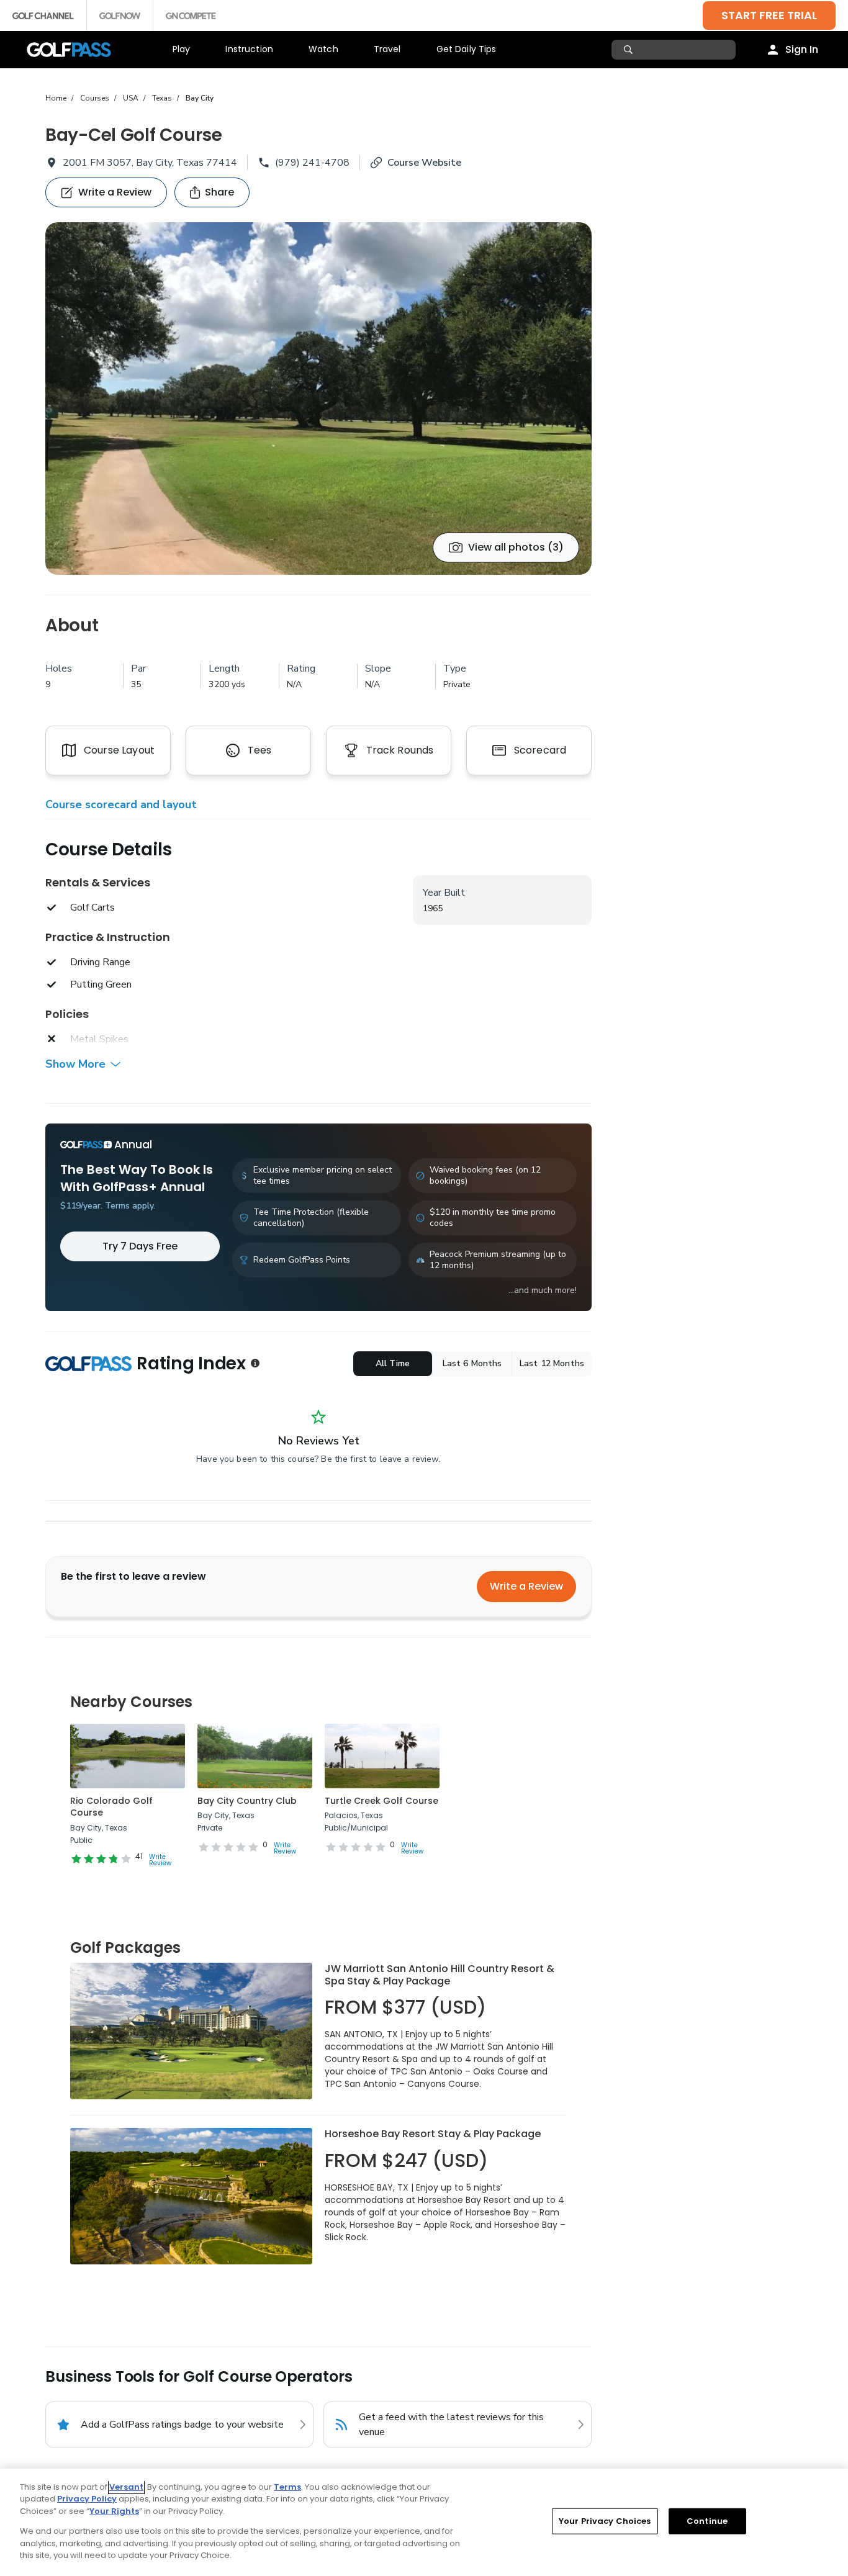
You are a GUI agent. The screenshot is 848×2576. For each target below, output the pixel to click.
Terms (287, 2487)
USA (131, 98)
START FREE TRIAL (769, 15)
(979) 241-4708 (312, 163)
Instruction (249, 49)
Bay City (200, 98)
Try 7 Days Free (140, 1246)
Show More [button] (75, 1064)
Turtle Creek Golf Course (381, 1801)
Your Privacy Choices (605, 2521)
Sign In (802, 49)
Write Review (160, 1860)
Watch (323, 49)
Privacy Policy (87, 2499)
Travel (387, 49)
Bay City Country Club (247, 1801)
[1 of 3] (318, 399)
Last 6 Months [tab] (472, 1363)
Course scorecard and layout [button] (121, 804)
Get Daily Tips (467, 49)
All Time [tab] (393, 1363)
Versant (126, 2487)
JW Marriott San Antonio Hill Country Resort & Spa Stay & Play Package (440, 1975)
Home (56, 98)
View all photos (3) (516, 547)
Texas (162, 98)
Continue (707, 2521)
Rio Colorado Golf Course (111, 1807)
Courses (95, 98)
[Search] (630, 50)
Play (182, 49)
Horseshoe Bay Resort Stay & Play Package (433, 2134)
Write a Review (526, 1586)
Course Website (424, 163)
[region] (424, 2522)
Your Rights (114, 2511)
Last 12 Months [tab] (552, 1363)
